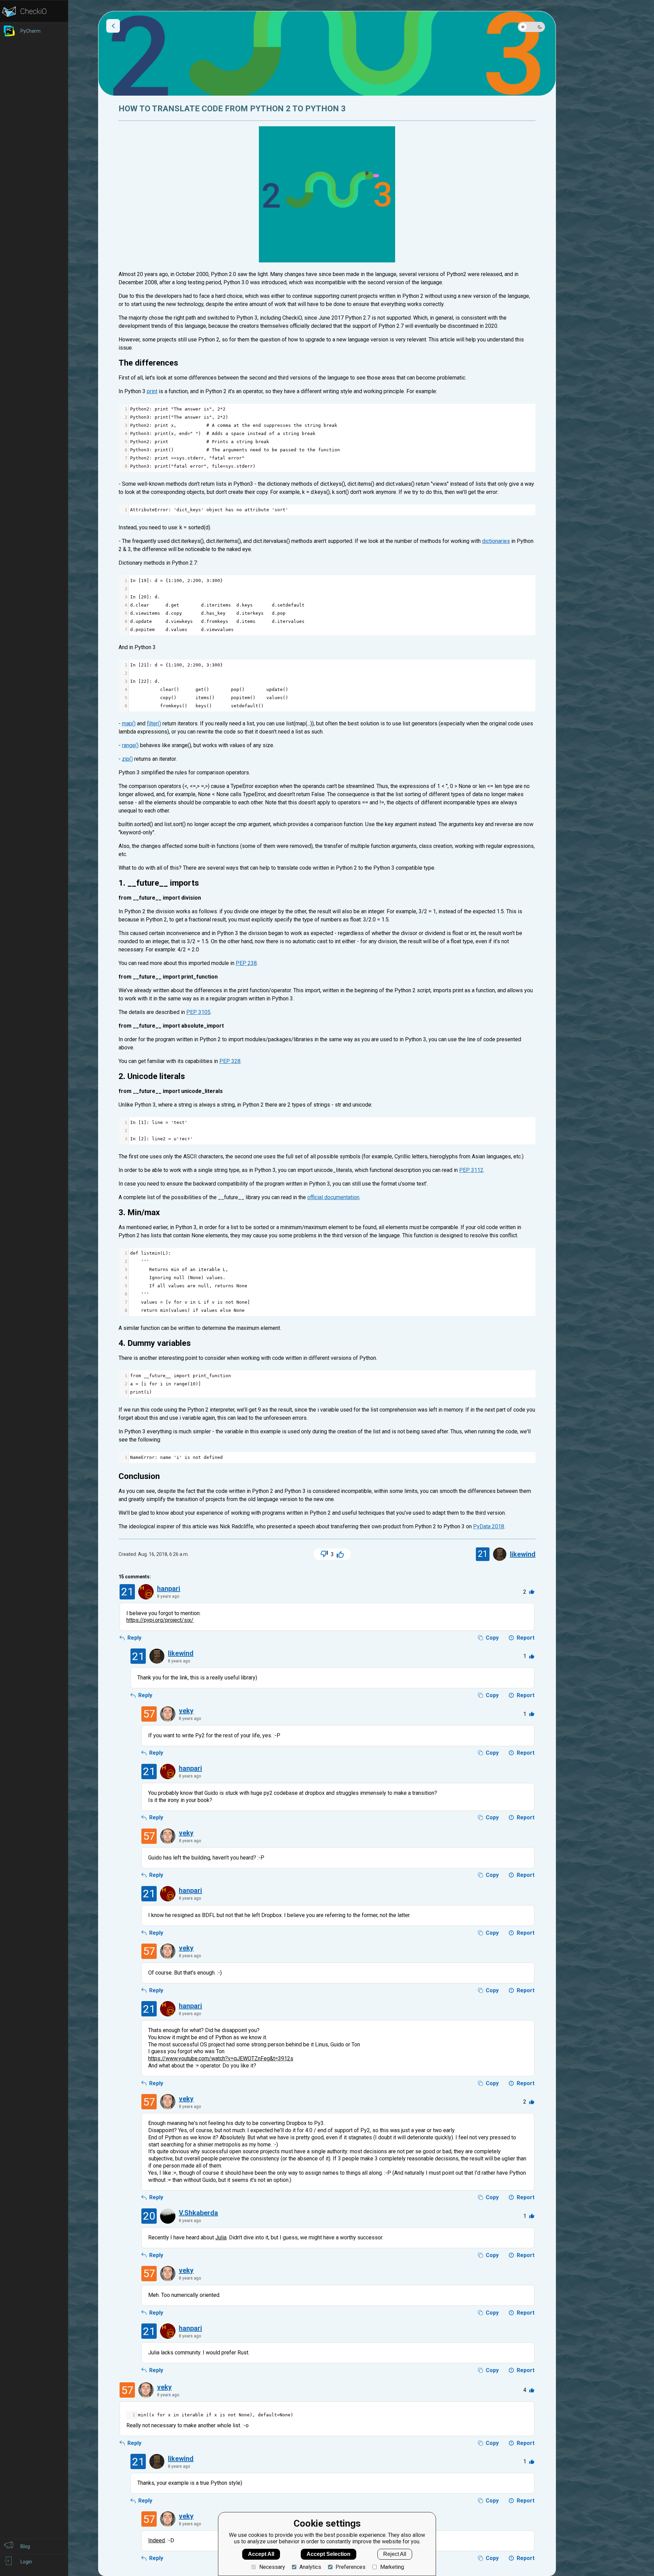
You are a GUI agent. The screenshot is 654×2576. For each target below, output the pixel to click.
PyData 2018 (489, 1526)
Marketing (392, 2567)
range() (130, 745)
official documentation (333, 1197)
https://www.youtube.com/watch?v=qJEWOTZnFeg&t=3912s (221, 2058)
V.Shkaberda (198, 2213)
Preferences (351, 2567)
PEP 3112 (471, 1170)
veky (186, 1711)
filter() (154, 723)
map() (129, 723)
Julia (221, 2237)
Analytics (310, 2567)
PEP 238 (246, 963)
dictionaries (496, 541)
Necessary (272, 2567)
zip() (127, 759)
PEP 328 (230, 1061)
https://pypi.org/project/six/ (160, 1620)
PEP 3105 (198, 1012)
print (152, 391)
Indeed (157, 2540)
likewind (523, 1554)
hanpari (169, 1589)
